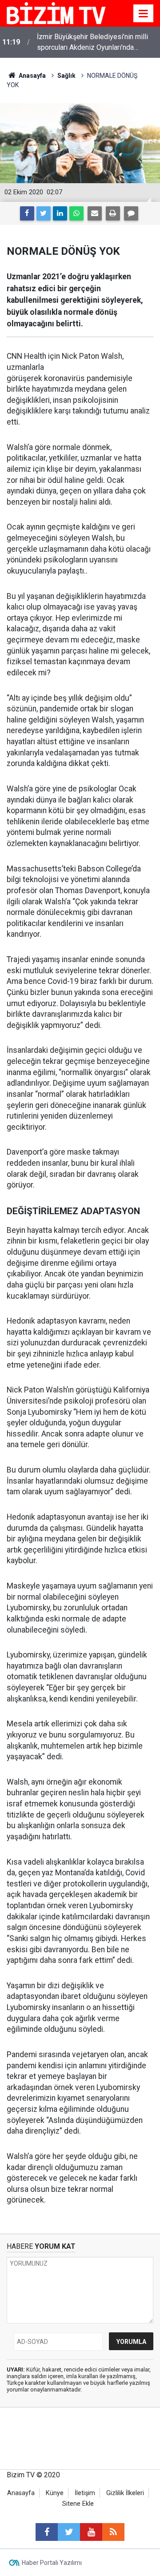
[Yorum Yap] (131, 213)
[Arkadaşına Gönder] (95, 213)
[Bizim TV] (56, 13)
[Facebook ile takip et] (47, 2532)
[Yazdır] (113, 213)
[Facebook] (27, 213)
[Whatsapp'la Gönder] (76, 213)
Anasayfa (21, 2493)
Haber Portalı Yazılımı (52, 2563)
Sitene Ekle (78, 2504)
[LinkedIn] (60, 213)
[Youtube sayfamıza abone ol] (91, 2532)
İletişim (85, 2493)
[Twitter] (44, 213)
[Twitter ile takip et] (69, 2532)
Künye (55, 2493)
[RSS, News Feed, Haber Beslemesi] (113, 2532)
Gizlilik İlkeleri (125, 2493)
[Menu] (144, 14)
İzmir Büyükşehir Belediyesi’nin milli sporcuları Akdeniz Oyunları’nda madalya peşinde (92, 43)
